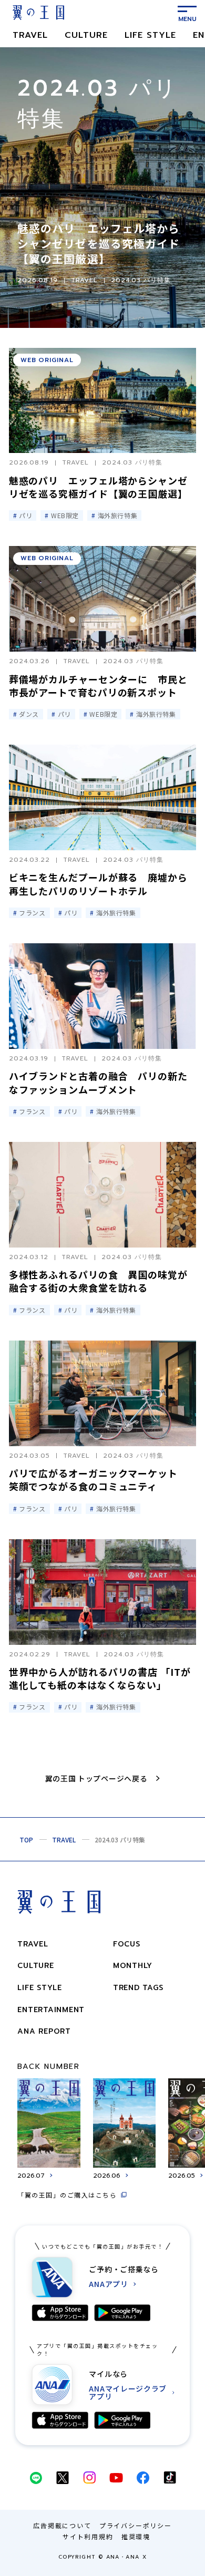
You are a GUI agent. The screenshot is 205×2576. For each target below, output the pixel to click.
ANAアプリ (108, 2284)
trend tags (138, 1988)
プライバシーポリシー (136, 2525)
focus (127, 1944)
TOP (26, 1840)
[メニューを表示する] (187, 13)
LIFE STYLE (150, 35)
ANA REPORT (44, 2031)
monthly (133, 1966)
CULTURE (86, 35)
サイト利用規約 (88, 2536)
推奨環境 (136, 2536)
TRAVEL (30, 35)
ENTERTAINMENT (51, 2010)
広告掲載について (62, 2525)
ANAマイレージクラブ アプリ (128, 2393)
